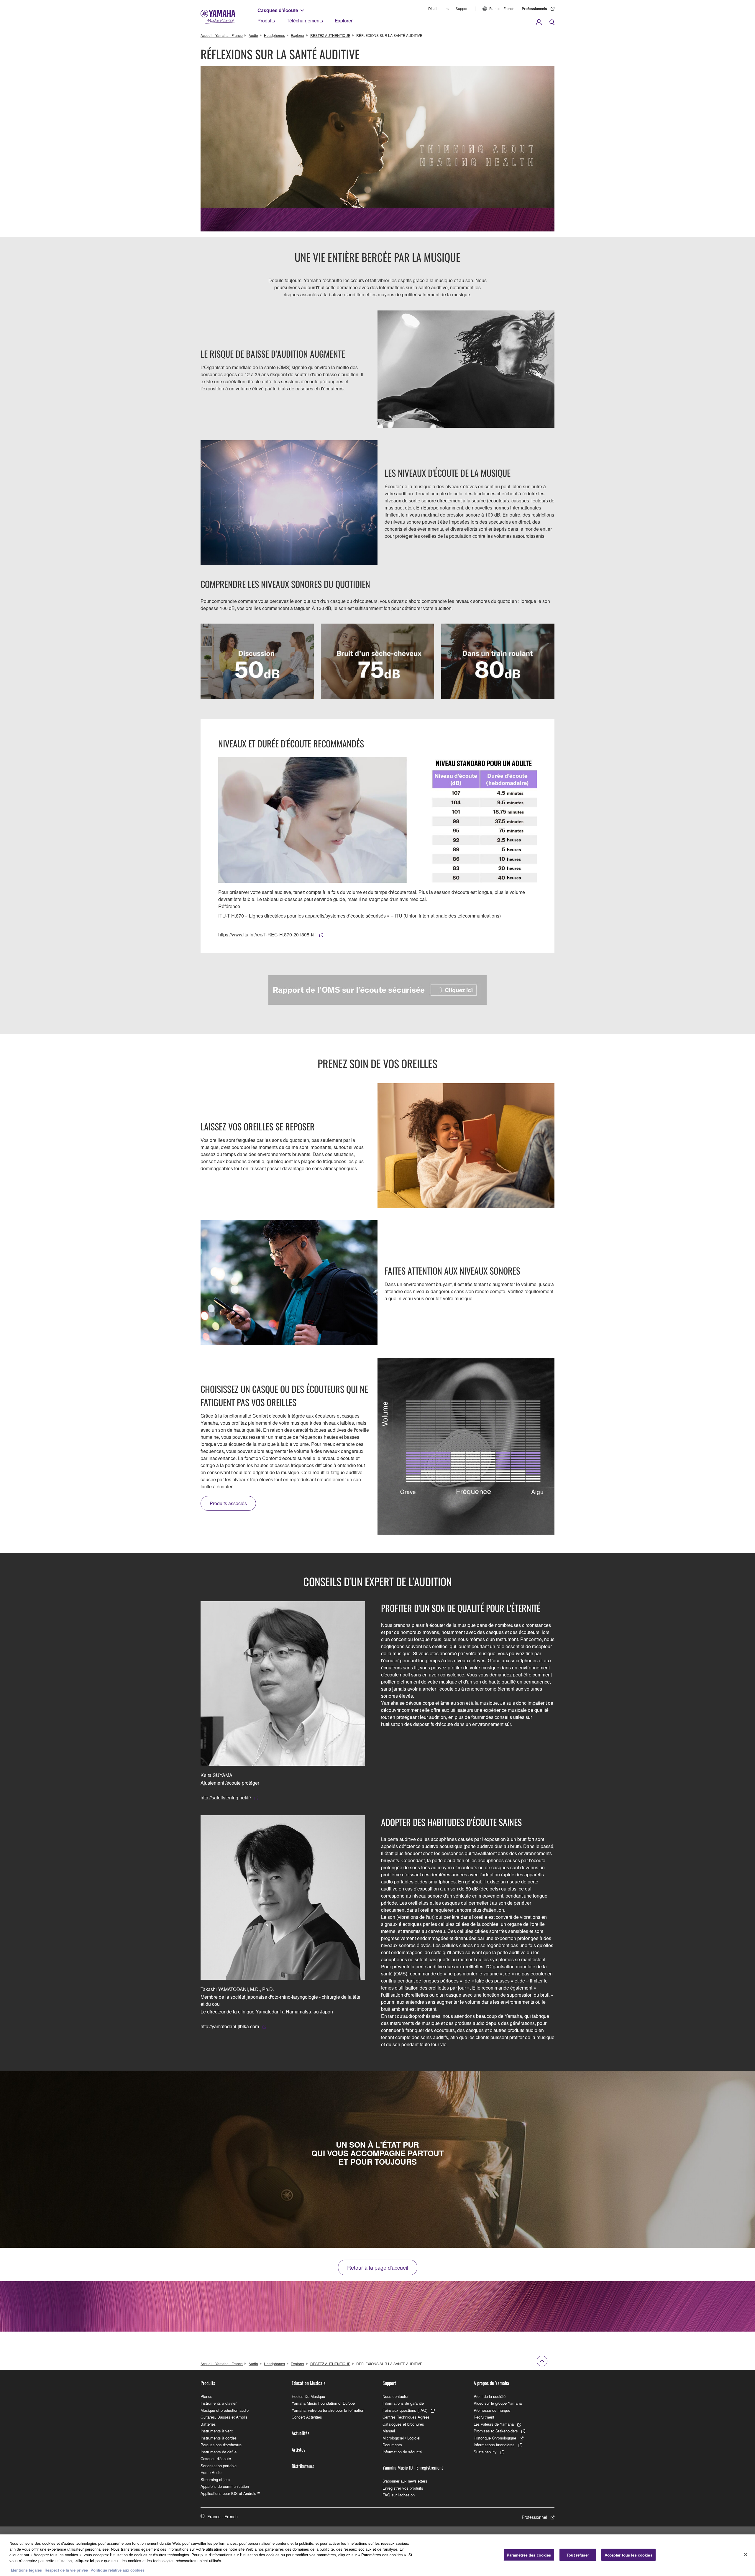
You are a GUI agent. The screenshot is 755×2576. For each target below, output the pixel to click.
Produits (266, 20)
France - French (502, 8)
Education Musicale (309, 2383)
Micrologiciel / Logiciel (401, 2438)
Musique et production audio (225, 2410)
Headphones (274, 35)
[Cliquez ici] (377, 990)
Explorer (344, 20)
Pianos (206, 2396)
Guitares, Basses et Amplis (224, 2417)
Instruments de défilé (219, 2452)
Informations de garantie (403, 2403)
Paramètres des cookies (529, 2555)
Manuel (389, 2431)
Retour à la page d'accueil (378, 2267)
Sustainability (485, 2452)
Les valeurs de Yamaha (494, 2424)
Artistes (298, 2450)
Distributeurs (438, 8)
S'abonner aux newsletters (405, 2481)
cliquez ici (85, 2561)
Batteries (208, 2424)
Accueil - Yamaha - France (222, 35)
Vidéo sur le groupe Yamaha (498, 2403)
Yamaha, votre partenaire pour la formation (328, 2410)
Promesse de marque (492, 2410)
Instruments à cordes (219, 2438)
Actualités (301, 2433)
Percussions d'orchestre (221, 2445)
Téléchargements (305, 20)
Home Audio (211, 2472)
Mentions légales (26, 2570)
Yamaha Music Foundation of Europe (323, 2403)
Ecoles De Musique (308, 2396)
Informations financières (494, 2445)
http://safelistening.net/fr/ (226, 1797)
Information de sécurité (402, 2452)
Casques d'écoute (278, 10)
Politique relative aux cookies (118, 2570)
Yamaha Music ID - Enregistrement (413, 2467)
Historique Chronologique (495, 2438)
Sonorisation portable (219, 2466)
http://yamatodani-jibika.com (230, 2026)
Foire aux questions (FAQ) (405, 2410)
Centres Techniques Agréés (406, 2417)
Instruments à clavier (219, 2403)
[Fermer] (746, 2554)
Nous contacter (395, 2396)
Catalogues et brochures (403, 2424)
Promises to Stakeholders (496, 2431)
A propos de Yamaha (491, 2383)
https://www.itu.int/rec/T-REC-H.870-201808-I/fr (267, 934)
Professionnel (534, 2517)
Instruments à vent (217, 2431)
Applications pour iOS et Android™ (230, 2493)
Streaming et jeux (216, 2479)
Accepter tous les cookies (628, 2555)
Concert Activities (307, 2417)
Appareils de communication (225, 2486)
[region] (377, 2555)
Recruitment (484, 2417)
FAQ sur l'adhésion (399, 2495)
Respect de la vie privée (66, 2570)
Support (462, 8)
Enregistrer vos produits (403, 2488)
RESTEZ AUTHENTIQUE (330, 35)
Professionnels (534, 9)
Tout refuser (578, 2555)
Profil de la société (490, 2396)
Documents (392, 2445)
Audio (253, 35)
